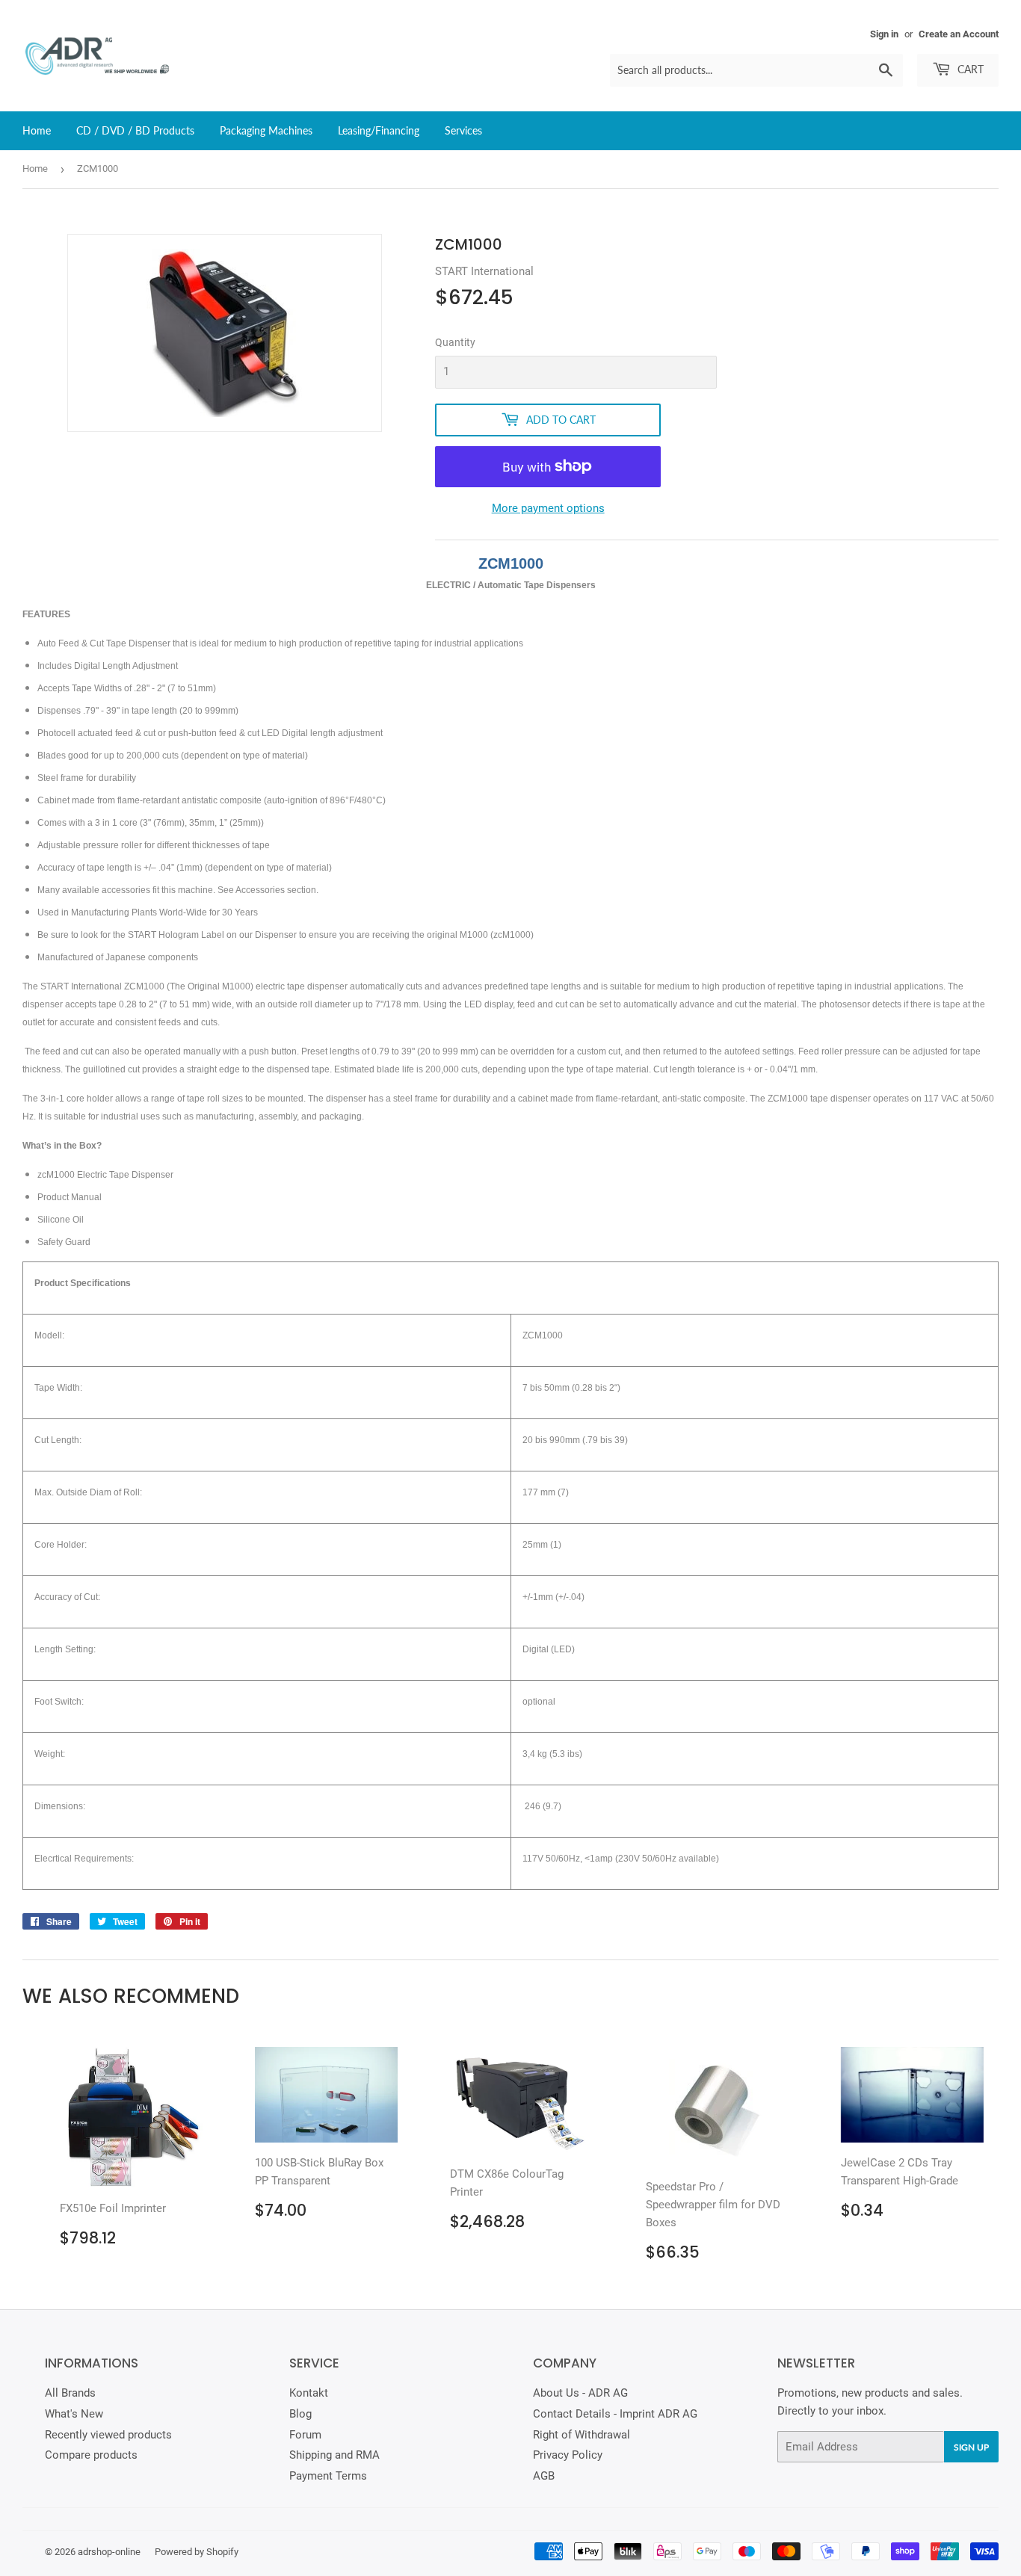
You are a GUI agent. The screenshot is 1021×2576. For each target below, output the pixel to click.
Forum (305, 2435)
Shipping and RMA (334, 2455)
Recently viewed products (108, 2435)
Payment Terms (328, 2476)
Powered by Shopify (197, 2552)
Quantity (455, 342)
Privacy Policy (568, 2455)
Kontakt (309, 2393)
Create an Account (959, 34)
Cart (969, 69)
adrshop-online (109, 2552)
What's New (74, 2414)
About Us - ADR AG (580, 2393)
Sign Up (971, 2447)
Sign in (884, 34)
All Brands (70, 2393)
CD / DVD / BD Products (135, 130)
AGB (544, 2476)
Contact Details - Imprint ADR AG (615, 2414)
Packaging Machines (266, 130)
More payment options (548, 508)
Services (463, 130)
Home (37, 130)
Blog (300, 2414)
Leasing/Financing (379, 130)
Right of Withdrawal (582, 2435)
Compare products (91, 2455)
